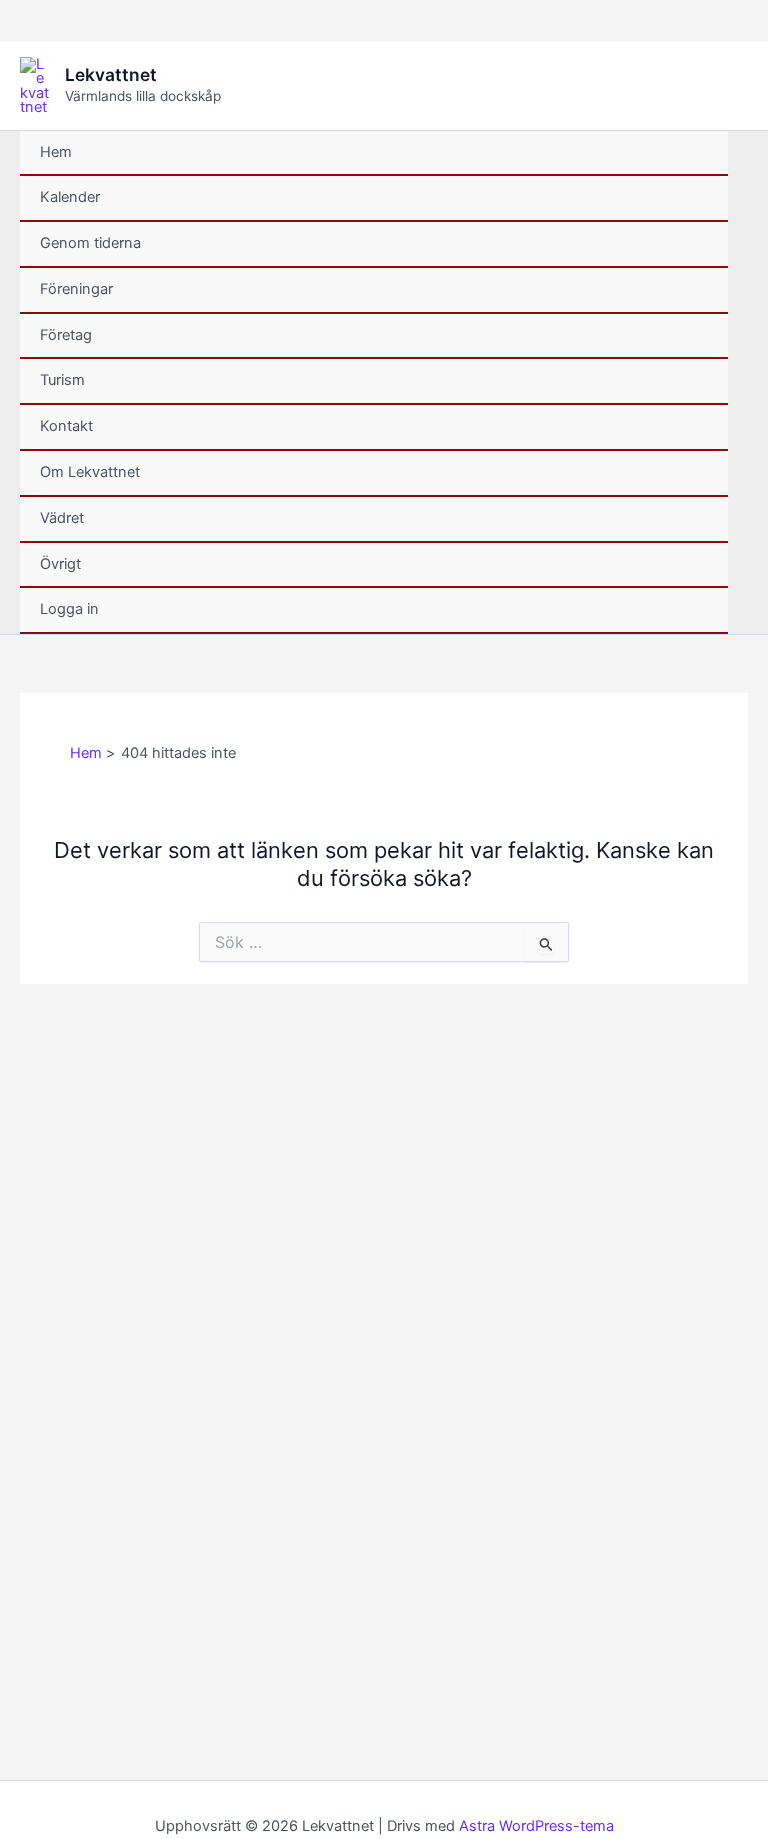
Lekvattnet (111, 74)
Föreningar (76, 289)
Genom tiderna (90, 243)
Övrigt (60, 564)
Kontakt (66, 426)
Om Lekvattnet (90, 472)
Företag (66, 335)
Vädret (62, 518)
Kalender (70, 197)
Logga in (69, 609)
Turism (62, 380)
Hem (56, 152)
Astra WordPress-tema (536, 1826)
